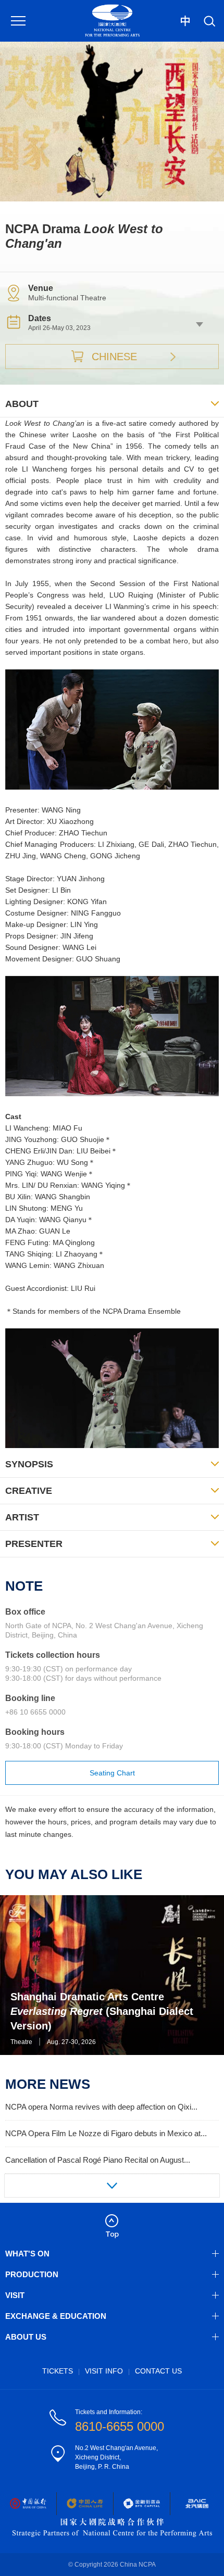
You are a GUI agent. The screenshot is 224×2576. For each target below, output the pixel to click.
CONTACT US (158, 2371)
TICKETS (58, 2371)
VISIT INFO (104, 2371)
